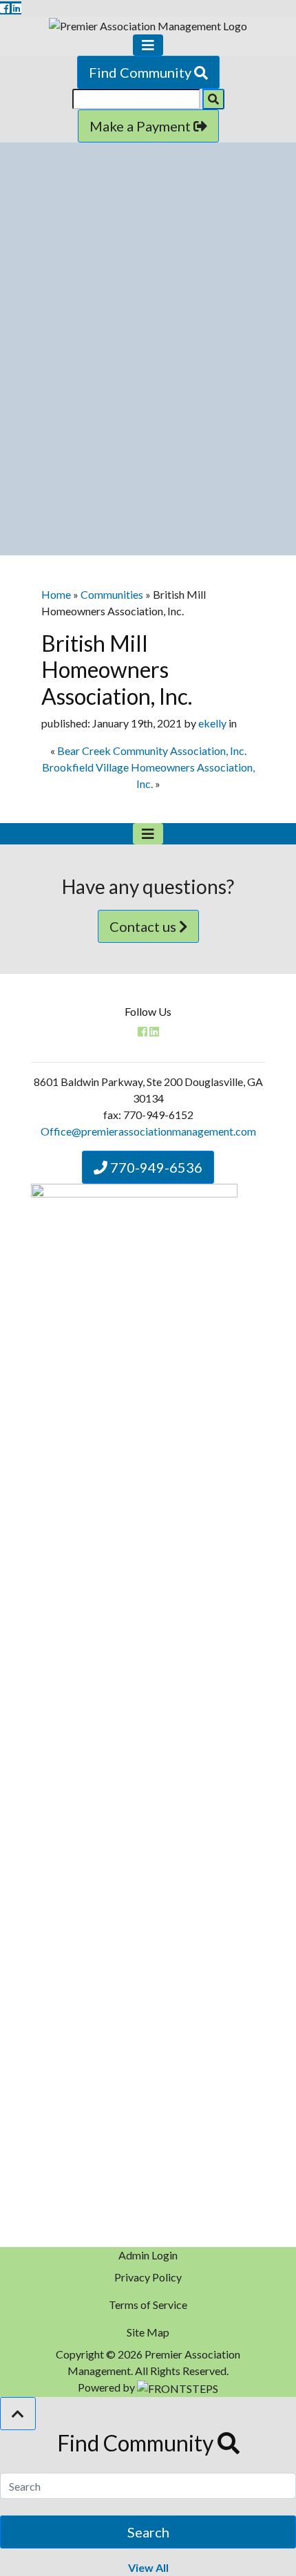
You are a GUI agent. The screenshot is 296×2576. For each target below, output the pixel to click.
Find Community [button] (141, 72)
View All (148, 2567)
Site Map (148, 2332)
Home (56, 594)
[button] (18, 2414)
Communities (112, 594)
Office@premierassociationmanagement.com (148, 1131)
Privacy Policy (148, 2277)
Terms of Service (148, 2304)
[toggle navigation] (148, 45)
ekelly (212, 723)
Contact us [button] (144, 926)
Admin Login (148, 2255)
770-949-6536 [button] (155, 1167)
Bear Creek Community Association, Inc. (152, 751)
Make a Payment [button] (141, 126)
